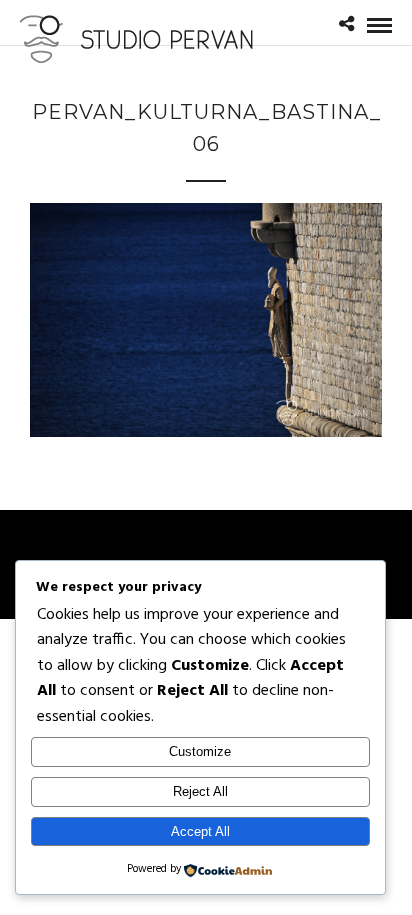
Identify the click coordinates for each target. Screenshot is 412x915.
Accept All (200, 831)
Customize (200, 751)
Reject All (200, 791)
